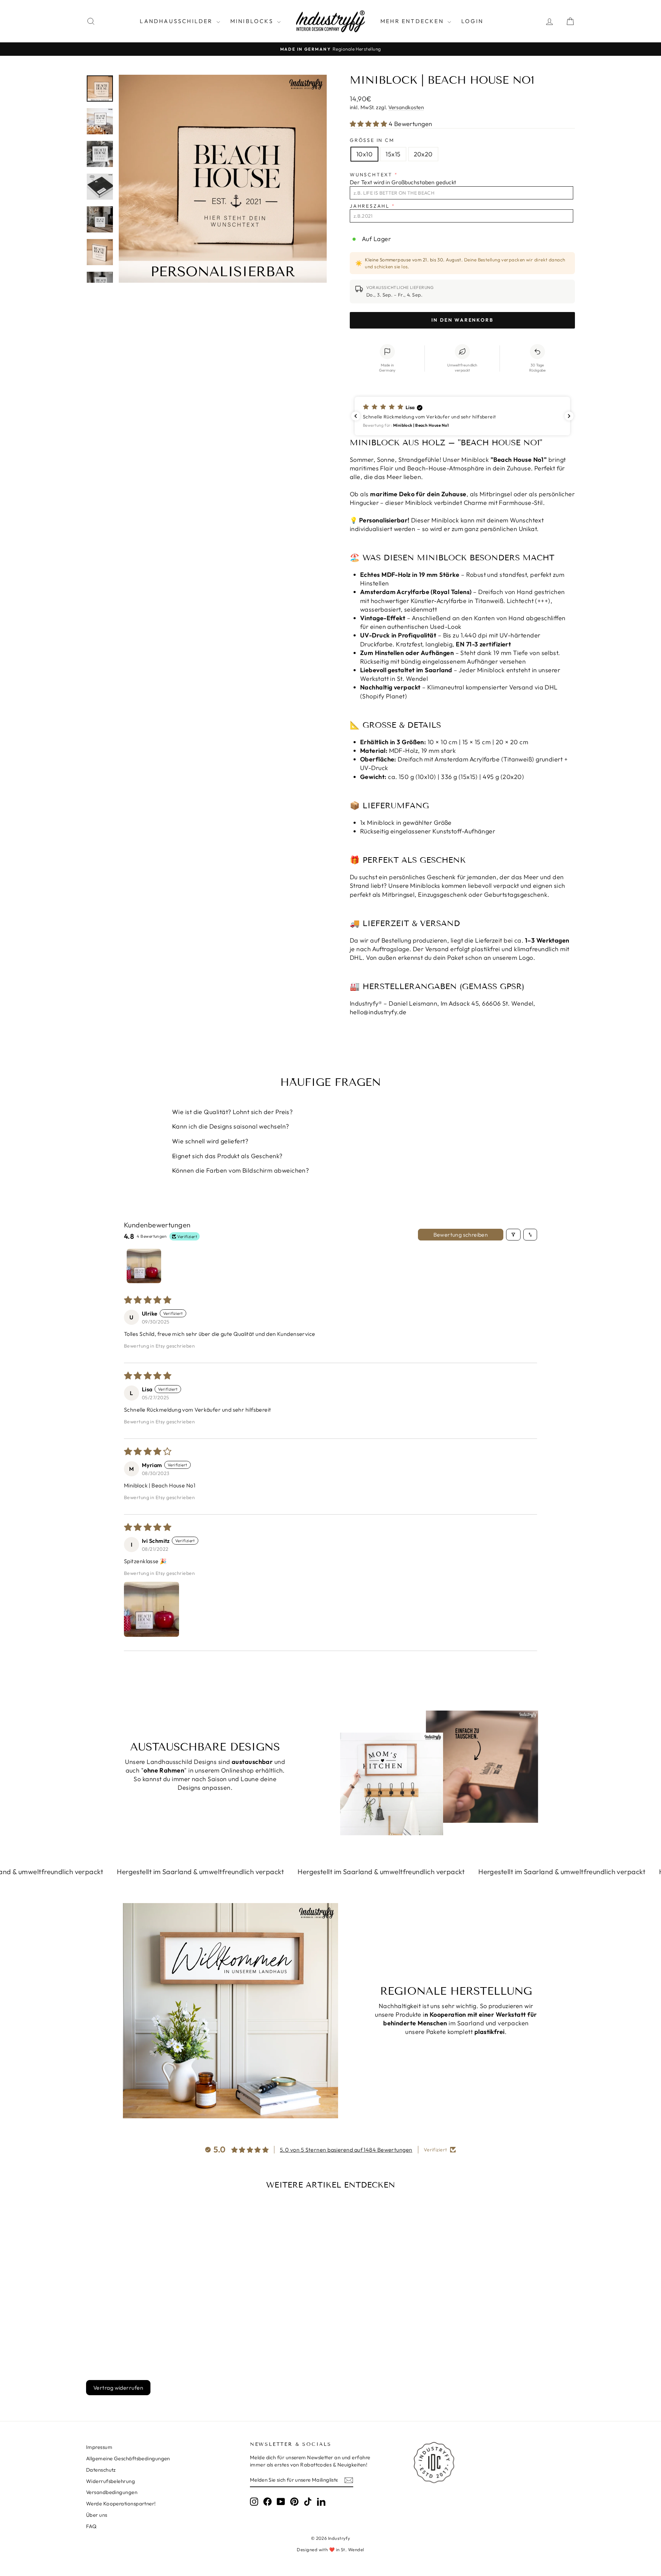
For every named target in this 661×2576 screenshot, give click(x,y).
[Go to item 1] (144, 1266)
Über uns (97, 2515)
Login (472, 21)
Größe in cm (372, 140)
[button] (369, 124)
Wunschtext (371, 175)
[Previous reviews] (356, 416)
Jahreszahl (370, 206)
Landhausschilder (177, 21)
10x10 (364, 154)
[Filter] (513, 1235)
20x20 (423, 154)
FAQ (91, 2526)
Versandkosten (406, 107)
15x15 (393, 154)
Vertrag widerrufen (118, 2388)
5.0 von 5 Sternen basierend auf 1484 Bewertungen (346, 2150)
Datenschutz (101, 2470)
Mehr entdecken (413, 21)
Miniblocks (253, 21)
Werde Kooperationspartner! (121, 2504)
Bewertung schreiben (461, 1235)
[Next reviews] (569, 416)
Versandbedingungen (112, 2492)
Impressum (99, 2447)
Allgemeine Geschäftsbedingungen (128, 2458)
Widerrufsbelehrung (111, 2481)
